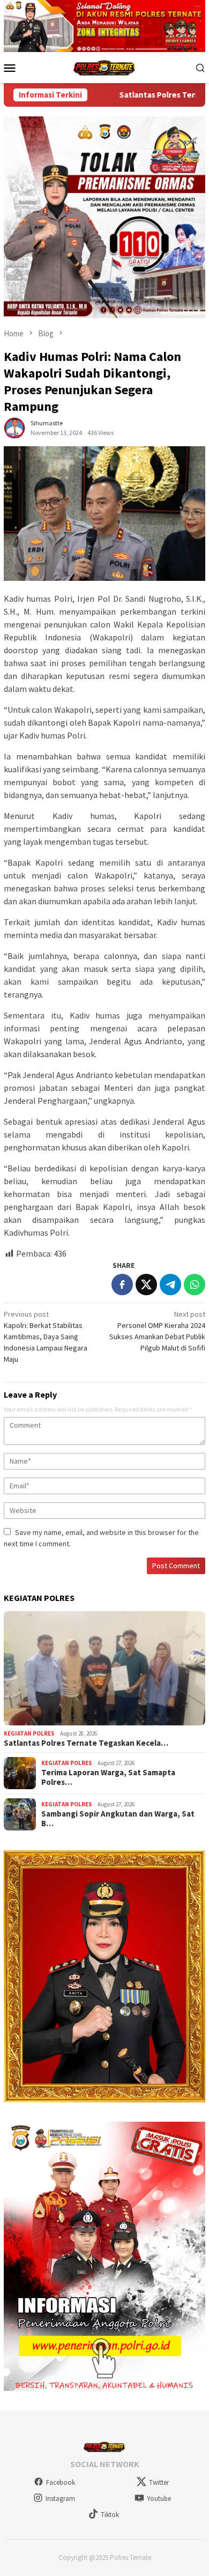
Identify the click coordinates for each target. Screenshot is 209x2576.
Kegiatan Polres (29, 1733)
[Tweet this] (146, 1285)
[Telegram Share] (170, 1285)
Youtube (159, 2499)
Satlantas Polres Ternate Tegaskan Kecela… (86, 1743)
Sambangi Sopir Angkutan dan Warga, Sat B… (118, 1819)
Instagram (60, 2499)
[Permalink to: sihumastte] (14, 427)
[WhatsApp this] (195, 1285)
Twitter (159, 2482)
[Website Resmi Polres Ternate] (105, 67)
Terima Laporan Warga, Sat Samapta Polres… (108, 1777)
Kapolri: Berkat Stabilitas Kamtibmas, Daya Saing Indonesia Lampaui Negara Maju (46, 1337)
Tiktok (110, 2515)
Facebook (61, 2482)
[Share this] (122, 1285)
